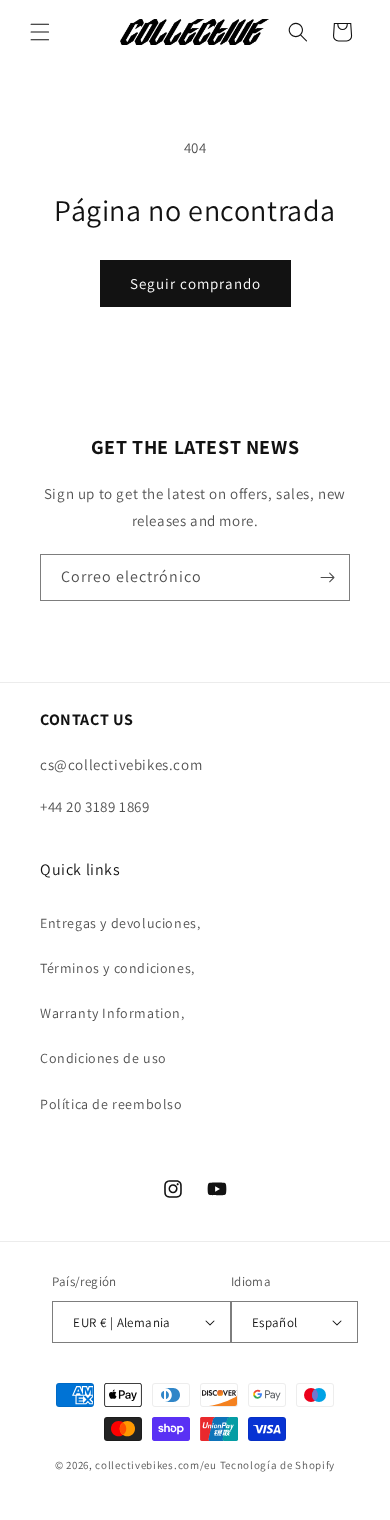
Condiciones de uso (103, 1058)
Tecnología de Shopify (278, 1465)
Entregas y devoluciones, (120, 923)
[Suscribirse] (327, 577)
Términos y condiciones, (117, 968)
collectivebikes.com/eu (155, 1465)
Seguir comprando (195, 283)
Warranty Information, (112, 1013)
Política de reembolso (111, 1104)
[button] (40, 32)
